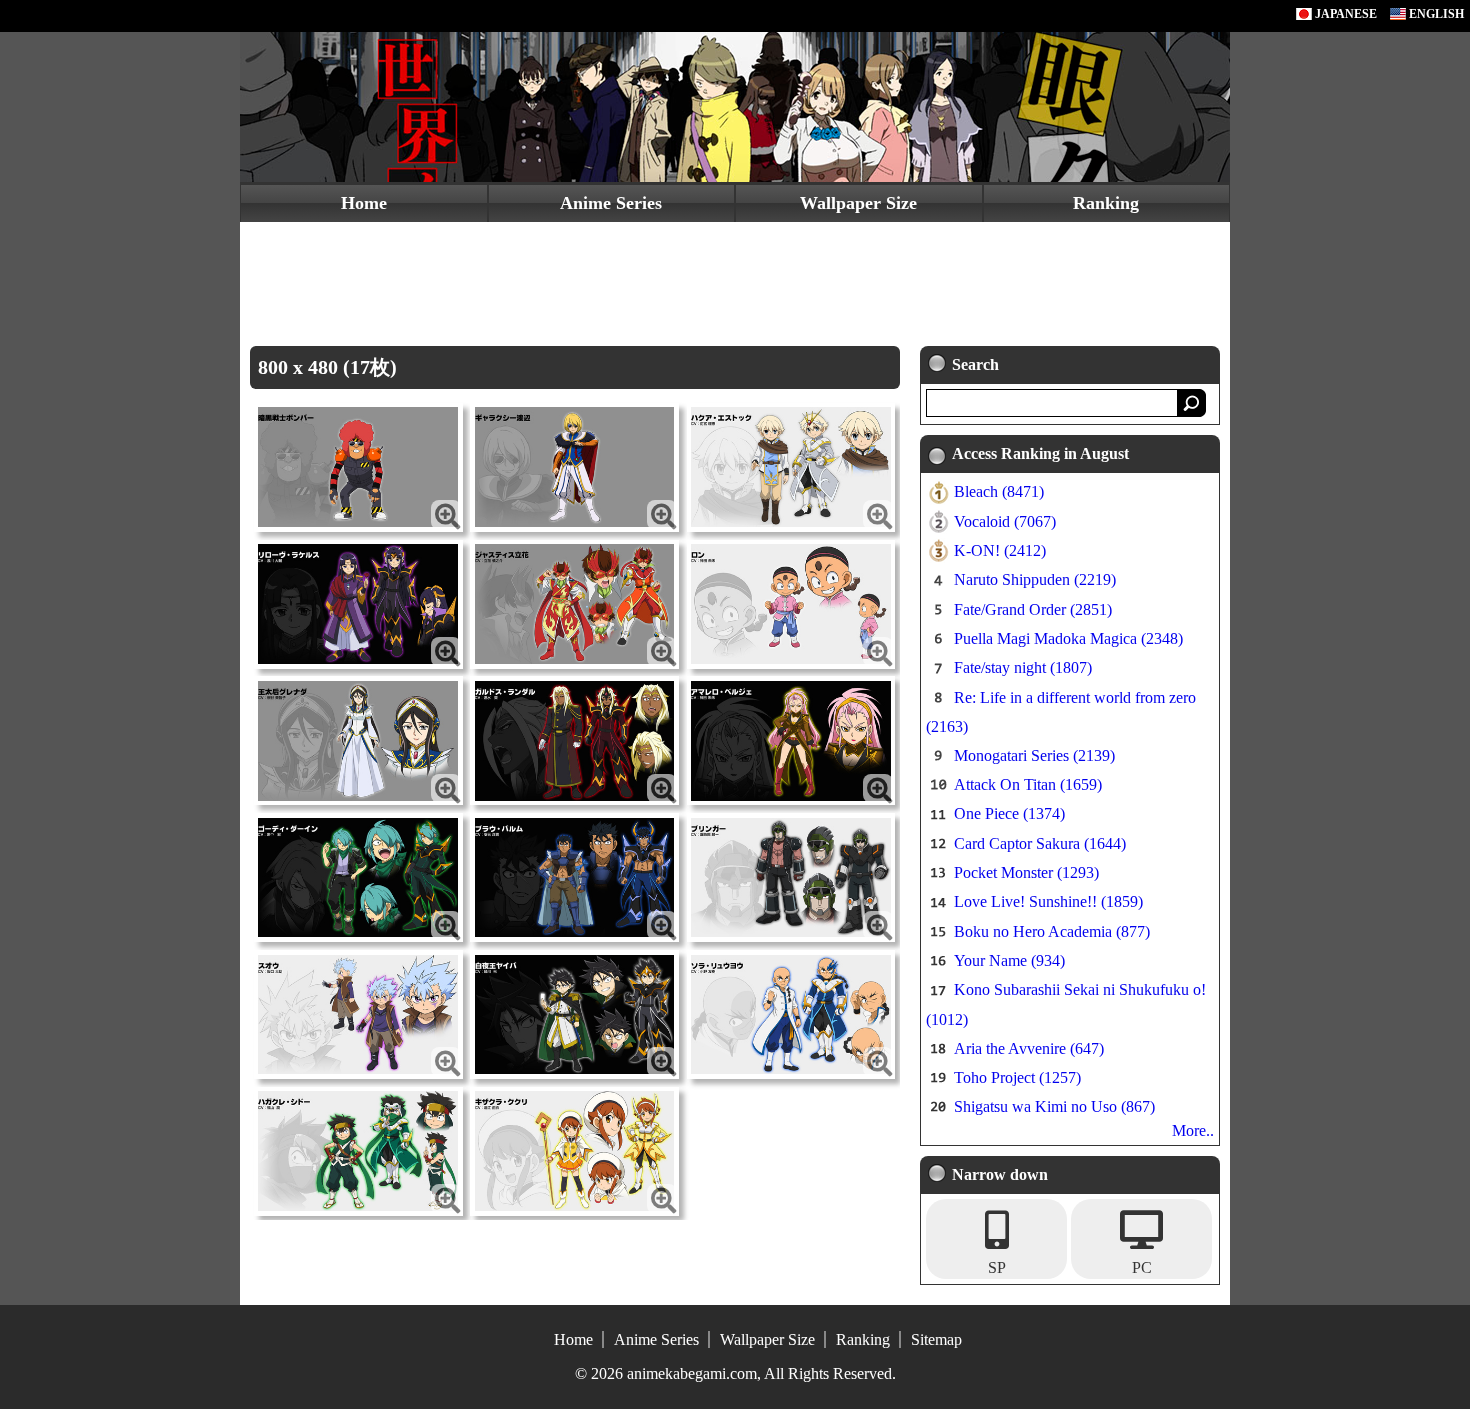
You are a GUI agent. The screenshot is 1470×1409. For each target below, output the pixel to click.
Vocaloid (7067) (1005, 521)
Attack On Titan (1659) (1028, 784)
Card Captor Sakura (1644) (1040, 843)
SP (997, 1267)
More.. (1193, 1130)
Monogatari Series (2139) (1034, 755)
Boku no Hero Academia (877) (1052, 931)
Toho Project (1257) (1017, 1077)
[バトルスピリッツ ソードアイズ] (358, 465)
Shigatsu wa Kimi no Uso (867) (1054, 1106)
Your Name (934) (1009, 960)
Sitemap (936, 1339)
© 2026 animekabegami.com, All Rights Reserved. (735, 1373)
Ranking (1106, 203)
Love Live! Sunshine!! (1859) (1048, 901)
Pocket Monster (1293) (1026, 872)
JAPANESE (1344, 14)
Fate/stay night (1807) (1023, 667)
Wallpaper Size (858, 203)
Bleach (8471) (999, 491)
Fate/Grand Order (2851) (1033, 609)
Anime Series (611, 203)
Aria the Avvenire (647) (1029, 1048)
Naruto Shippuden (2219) (1035, 579)
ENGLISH (1435, 14)
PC (1142, 1267)
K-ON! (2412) (1000, 550)
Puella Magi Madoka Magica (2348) (1068, 638)
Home (364, 203)
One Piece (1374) (1009, 813)
